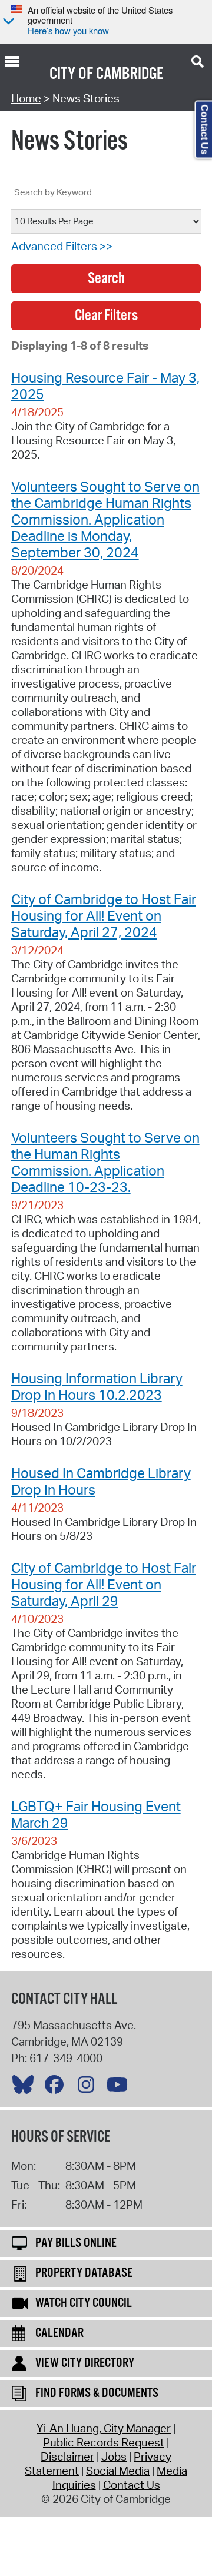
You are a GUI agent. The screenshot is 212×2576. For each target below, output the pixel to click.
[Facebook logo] (57, 2087)
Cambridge (130, 74)
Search (106, 279)
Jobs (114, 2457)
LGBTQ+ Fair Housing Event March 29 (96, 1814)
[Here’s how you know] (7, 22)
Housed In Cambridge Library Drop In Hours (101, 1481)
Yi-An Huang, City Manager (104, 2428)
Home (26, 98)
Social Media (118, 2471)
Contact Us (132, 2485)
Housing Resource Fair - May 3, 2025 (105, 386)
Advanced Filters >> (62, 246)
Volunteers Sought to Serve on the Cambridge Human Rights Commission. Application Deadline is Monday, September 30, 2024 (105, 519)
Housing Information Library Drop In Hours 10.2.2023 (97, 1386)
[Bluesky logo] (26, 2087)
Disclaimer (67, 2457)
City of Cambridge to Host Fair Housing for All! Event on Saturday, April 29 (104, 1584)
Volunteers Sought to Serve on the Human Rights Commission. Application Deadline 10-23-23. (105, 1162)
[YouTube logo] (120, 2087)
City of (71, 74)
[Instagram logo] (89, 2087)
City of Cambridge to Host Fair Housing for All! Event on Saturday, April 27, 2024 (104, 915)
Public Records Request (104, 2442)
